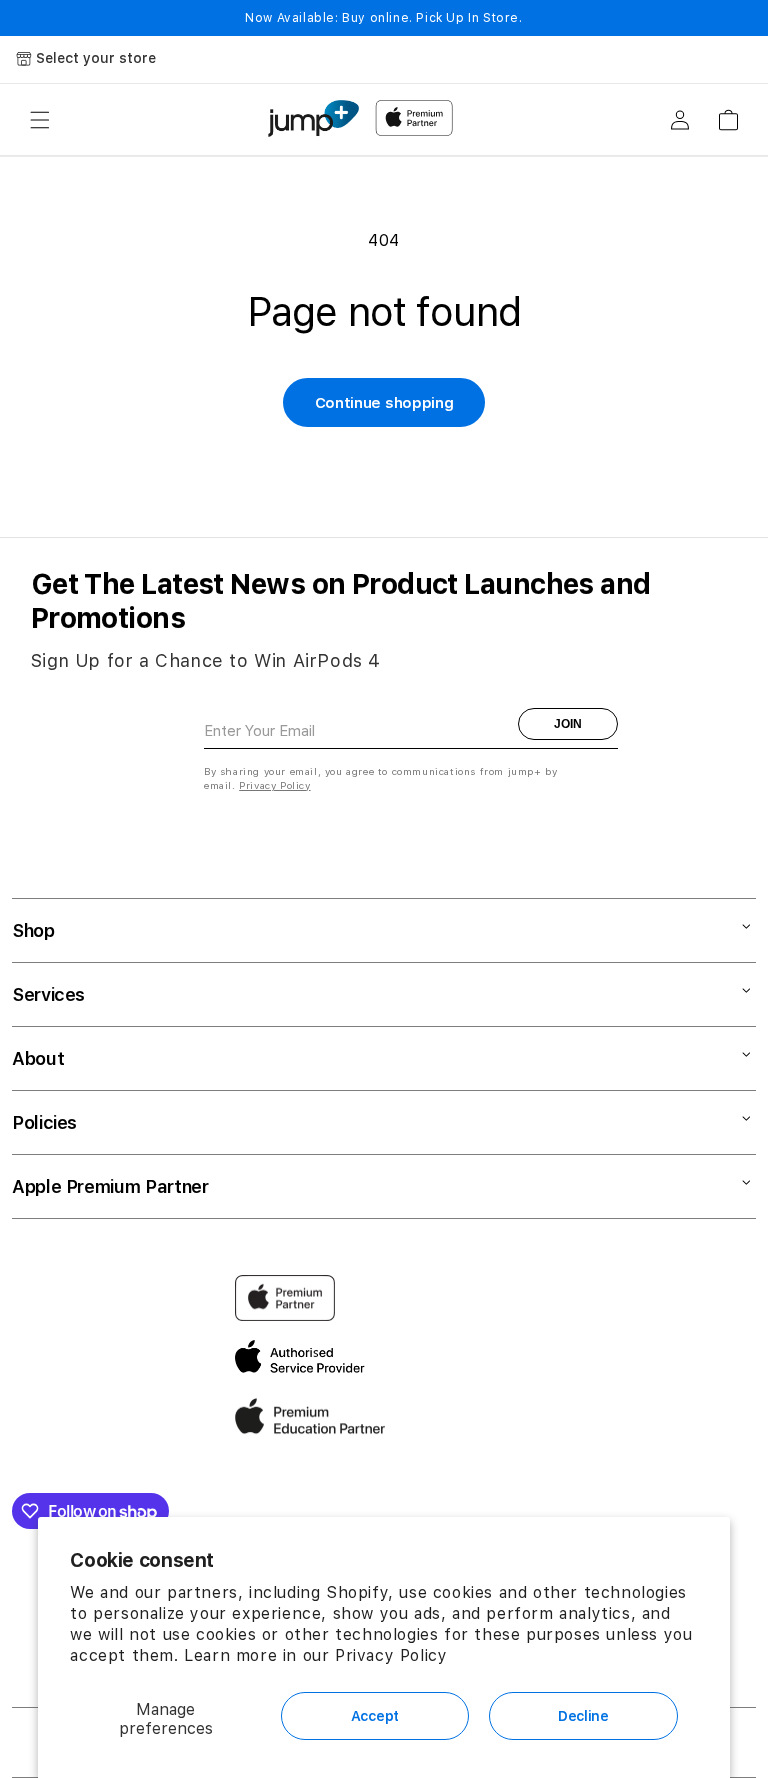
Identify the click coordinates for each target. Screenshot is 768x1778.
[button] (40, 120)
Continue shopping (384, 403)
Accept (375, 1716)
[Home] (313, 118)
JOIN (568, 724)
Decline (583, 1716)
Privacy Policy (391, 1655)
